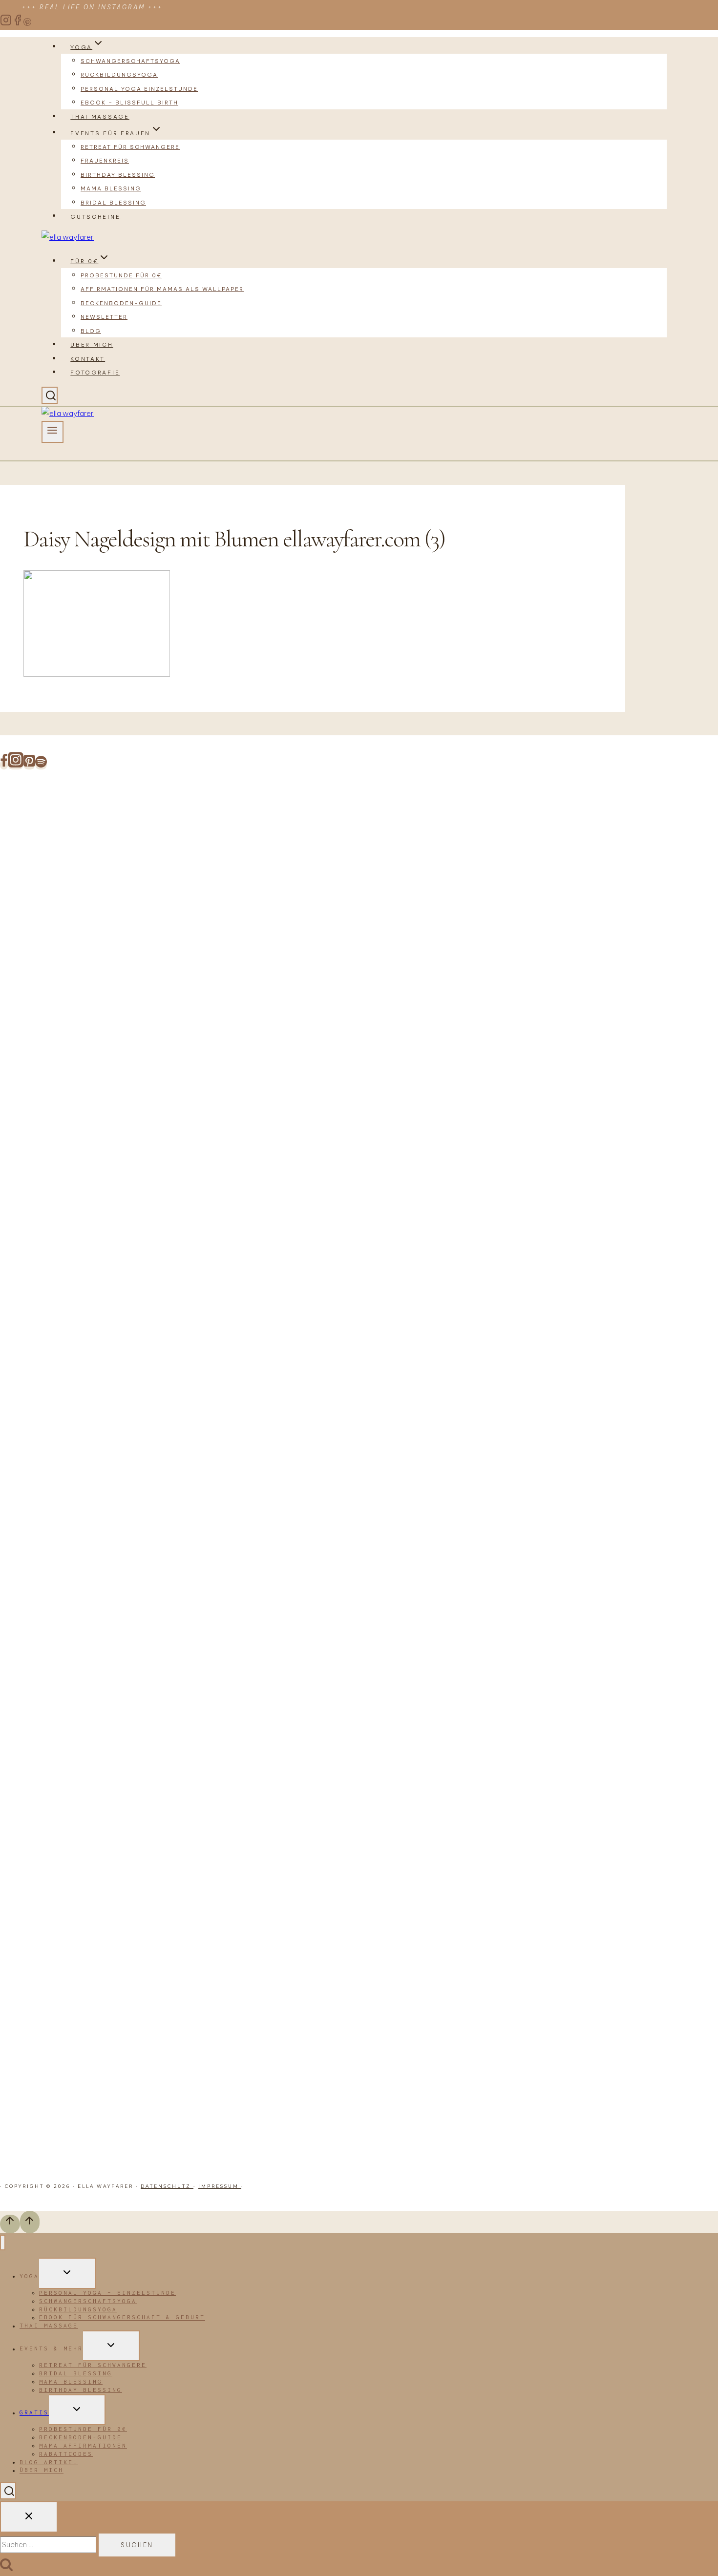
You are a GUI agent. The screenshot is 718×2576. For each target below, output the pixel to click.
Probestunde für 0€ (121, 275)
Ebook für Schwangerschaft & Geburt (122, 2317)
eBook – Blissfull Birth (129, 103)
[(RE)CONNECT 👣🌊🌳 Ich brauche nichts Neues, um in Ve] (134, 951)
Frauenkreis (105, 161)
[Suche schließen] (29, 2517)
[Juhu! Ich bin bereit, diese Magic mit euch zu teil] (45, 882)
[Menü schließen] (3, 2243)
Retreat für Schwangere (130, 147)
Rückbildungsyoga (119, 75)
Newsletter (104, 317)
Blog (91, 331)
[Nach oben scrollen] (10, 2224)
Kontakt (88, 359)
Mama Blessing (111, 188)
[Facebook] (18, 23)
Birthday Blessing (118, 175)
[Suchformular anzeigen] (50, 395)
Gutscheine (95, 216)
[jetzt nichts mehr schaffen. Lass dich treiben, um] (223, 951)
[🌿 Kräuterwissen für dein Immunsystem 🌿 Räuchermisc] (491, 1369)
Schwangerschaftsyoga (130, 61)
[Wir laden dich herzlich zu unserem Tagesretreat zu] (581, 1487)
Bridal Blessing (113, 203)
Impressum (220, 2186)
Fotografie (95, 373)
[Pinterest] (27, 23)
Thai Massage (100, 117)
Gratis (34, 2413)
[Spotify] (41, 765)
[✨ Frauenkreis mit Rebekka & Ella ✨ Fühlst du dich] (402, 1250)
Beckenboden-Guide (121, 303)
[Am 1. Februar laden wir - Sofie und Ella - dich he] (313, 1264)
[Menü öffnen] (53, 432)
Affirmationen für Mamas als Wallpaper (162, 289)
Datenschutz (167, 2186)
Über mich (92, 345)
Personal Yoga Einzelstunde (139, 89)
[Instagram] (6, 23)
